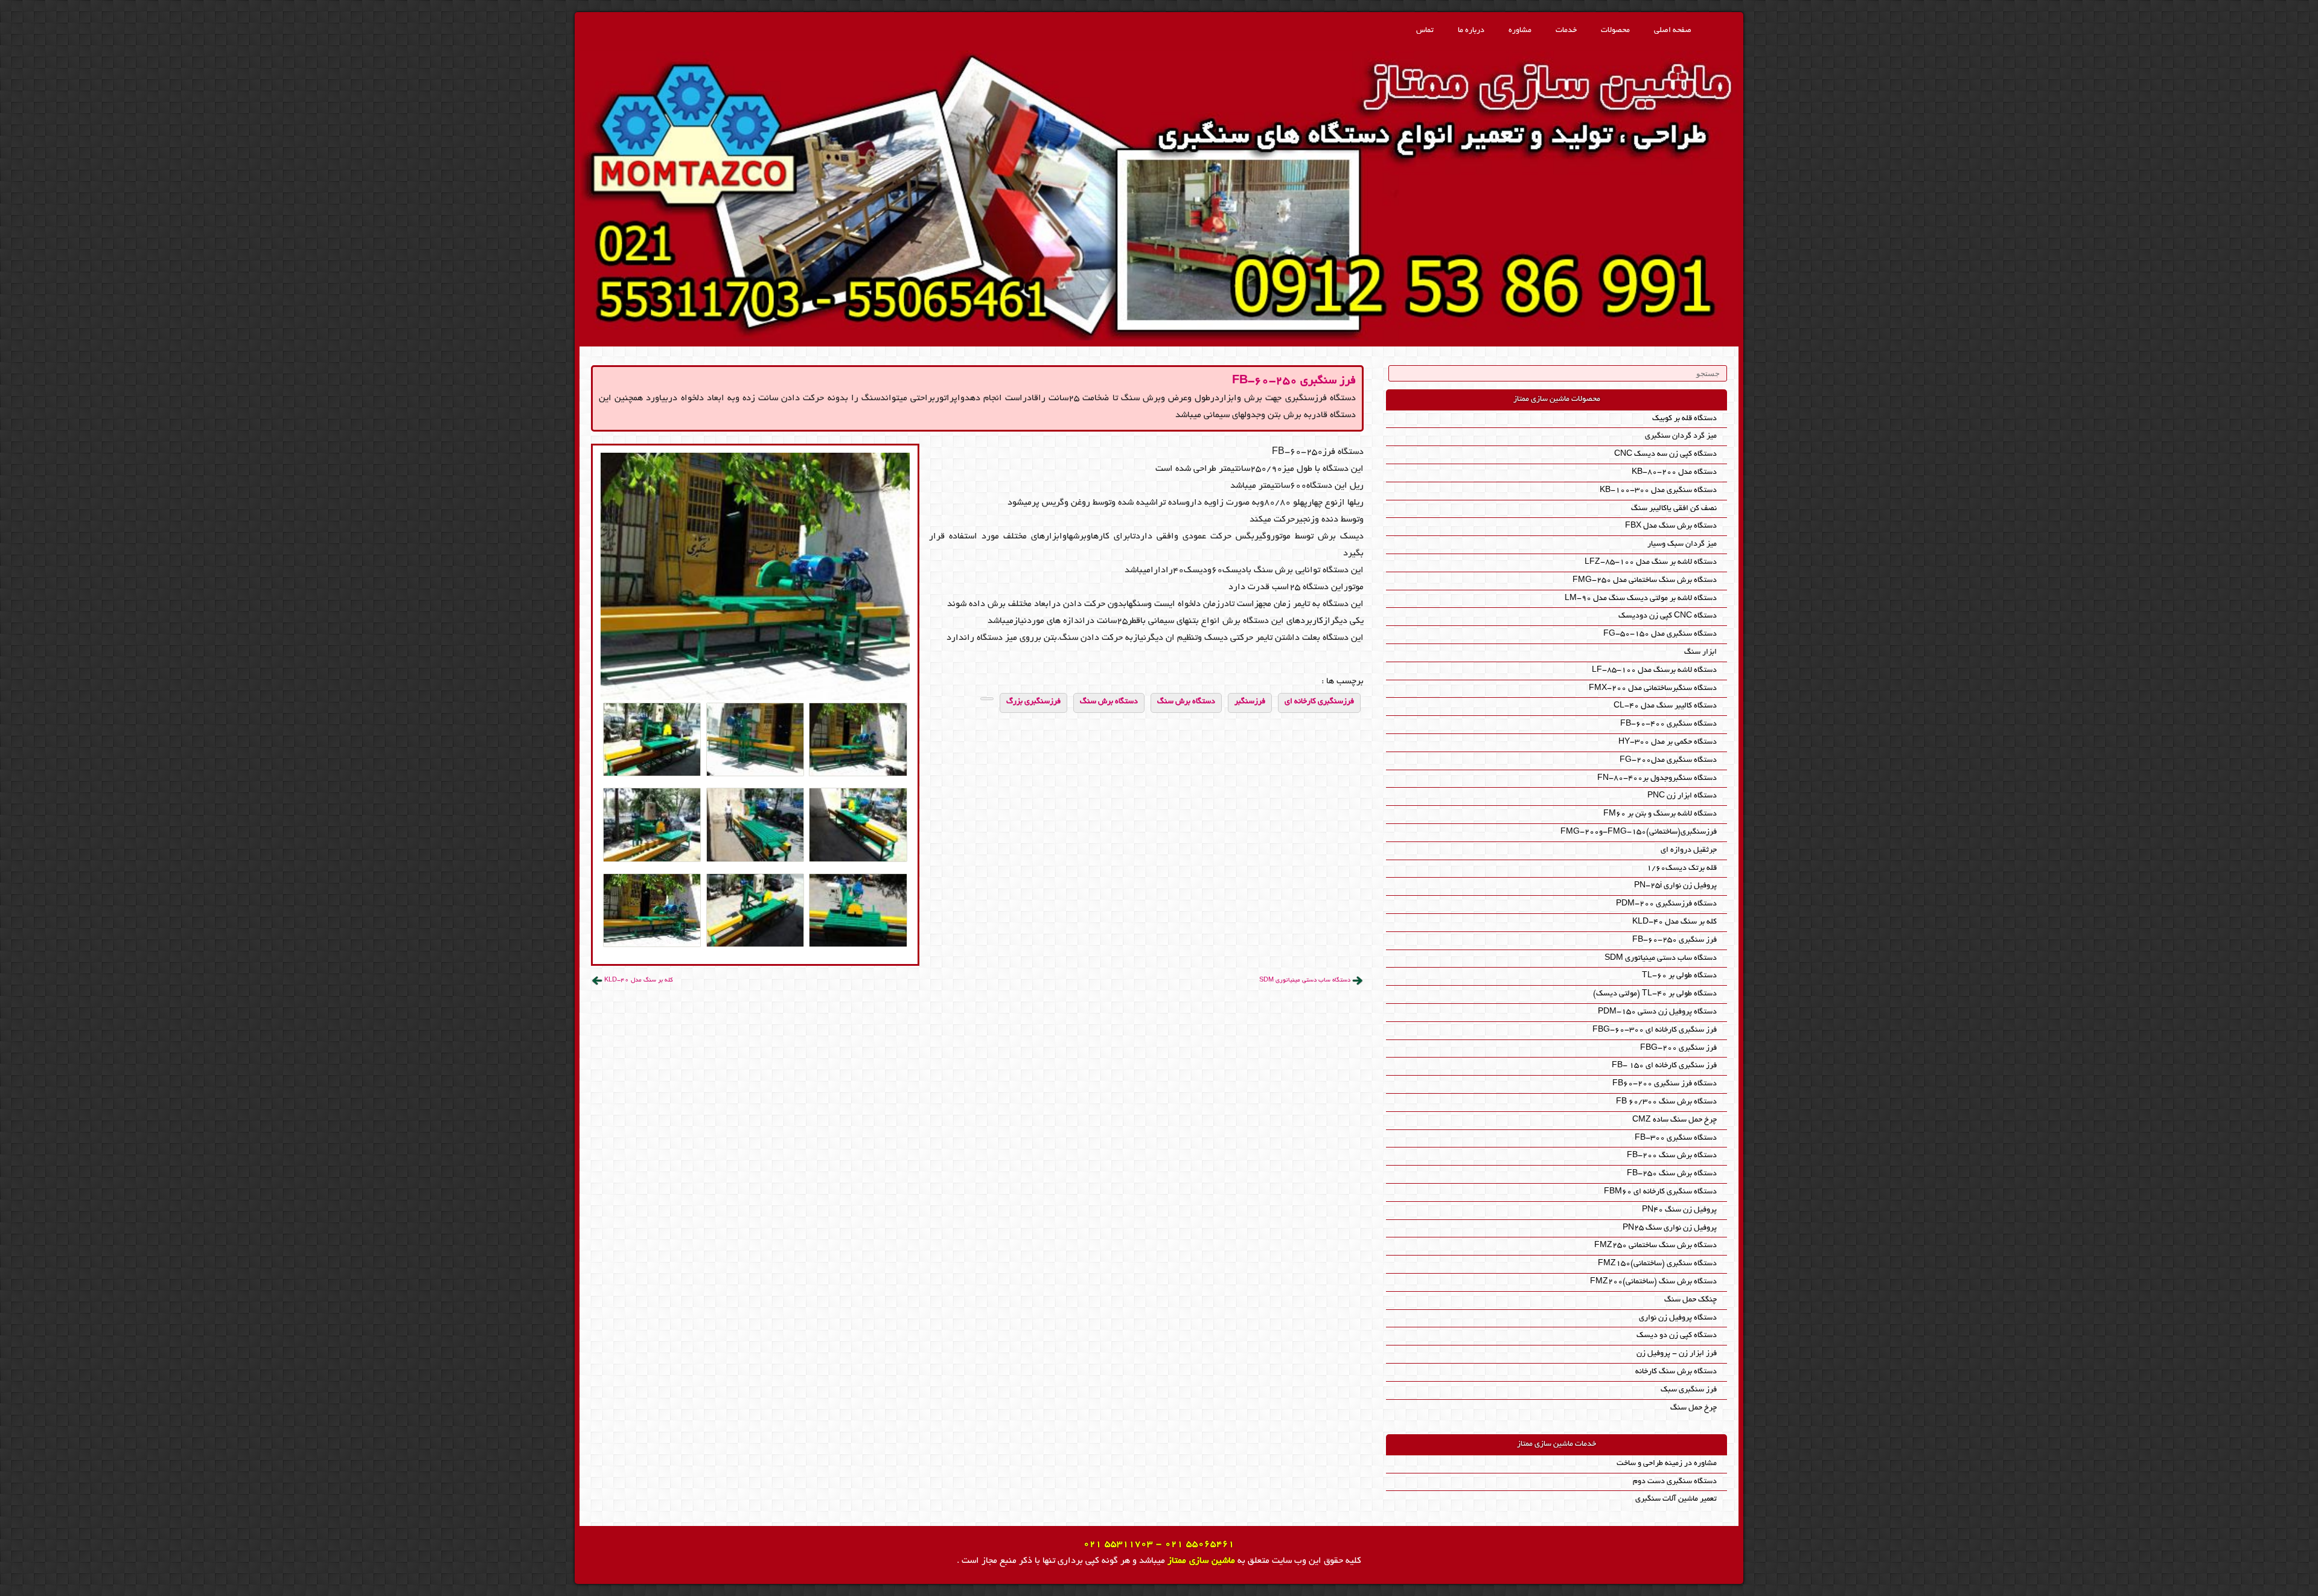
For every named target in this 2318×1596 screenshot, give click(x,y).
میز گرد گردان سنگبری (1681, 436)
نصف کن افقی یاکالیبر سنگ (1674, 509)
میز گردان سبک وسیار (1682, 544)
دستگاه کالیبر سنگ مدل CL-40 (1665, 706)
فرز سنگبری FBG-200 (1678, 1048)
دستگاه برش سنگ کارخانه (1676, 1372)
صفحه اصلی (1673, 30)
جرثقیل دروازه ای (1689, 850)
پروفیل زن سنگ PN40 (1679, 1210)
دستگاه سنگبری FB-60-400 (1668, 724)
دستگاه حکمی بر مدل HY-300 (1668, 742)
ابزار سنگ (1700, 652)
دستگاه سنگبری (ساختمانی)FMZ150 (1657, 1264)
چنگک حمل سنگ (1691, 1300)
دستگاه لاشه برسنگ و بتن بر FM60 (1660, 814)
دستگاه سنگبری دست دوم (1675, 1482)
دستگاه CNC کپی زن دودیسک (1668, 616)
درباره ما (1471, 30)
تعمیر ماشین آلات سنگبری (1676, 1499)
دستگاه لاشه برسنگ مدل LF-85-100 (1654, 670)
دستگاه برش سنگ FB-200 (1672, 1156)
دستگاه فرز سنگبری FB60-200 (1665, 1084)
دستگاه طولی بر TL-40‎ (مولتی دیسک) (1655, 994)
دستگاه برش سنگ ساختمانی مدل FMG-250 (1645, 580)
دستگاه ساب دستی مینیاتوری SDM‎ (1305, 981)
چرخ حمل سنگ (1694, 1408)
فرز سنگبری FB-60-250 (1294, 381)
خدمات (1566, 30)
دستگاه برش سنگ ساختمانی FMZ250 (1655, 1246)
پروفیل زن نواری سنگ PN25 (1670, 1228)
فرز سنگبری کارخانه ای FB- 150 (1664, 1066)
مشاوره (1520, 30)
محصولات (1615, 30)
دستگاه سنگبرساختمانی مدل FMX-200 (1653, 688)
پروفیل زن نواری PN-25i (1675, 886)
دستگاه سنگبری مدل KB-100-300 (1658, 490)
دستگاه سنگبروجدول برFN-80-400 (1657, 778)
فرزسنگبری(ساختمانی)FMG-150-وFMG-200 (1639, 832)
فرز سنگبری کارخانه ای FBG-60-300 (1655, 1030)
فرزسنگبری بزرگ (1033, 702)
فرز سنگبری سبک (1689, 1390)
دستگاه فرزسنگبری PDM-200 (1666, 904)
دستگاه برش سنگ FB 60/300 (1666, 1102)
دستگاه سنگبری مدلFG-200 (1668, 760)
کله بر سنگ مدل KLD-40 (639, 981)
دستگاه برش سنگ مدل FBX (1671, 526)
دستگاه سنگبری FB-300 (1676, 1138)
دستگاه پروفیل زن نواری (1678, 1318)
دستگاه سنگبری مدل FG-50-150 (1660, 634)
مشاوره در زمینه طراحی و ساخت (1667, 1464)
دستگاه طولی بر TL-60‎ (1679, 976)
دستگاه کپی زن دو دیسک (1677, 1336)
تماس (1425, 30)
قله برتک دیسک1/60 (1682, 868)
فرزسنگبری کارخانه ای (1319, 702)
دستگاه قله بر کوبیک (1684, 419)
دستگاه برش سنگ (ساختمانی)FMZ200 (1653, 1282)
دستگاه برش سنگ (1186, 702)
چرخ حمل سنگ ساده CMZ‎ (1675, 1120)
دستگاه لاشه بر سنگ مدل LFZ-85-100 (1651, 562)
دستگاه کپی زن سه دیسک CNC (1665, 454)
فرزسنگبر (1250, 702)
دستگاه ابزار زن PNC (1682, 796)
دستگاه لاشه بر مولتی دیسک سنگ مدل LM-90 (1641, 598)
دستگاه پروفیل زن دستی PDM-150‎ (1657, 1012)
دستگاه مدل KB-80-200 (1674, 472)
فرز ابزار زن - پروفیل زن (1677, 1354)
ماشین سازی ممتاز (1201, 1561)
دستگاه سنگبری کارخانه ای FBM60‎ (1660, 1192)
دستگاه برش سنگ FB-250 (1672, 1174)
